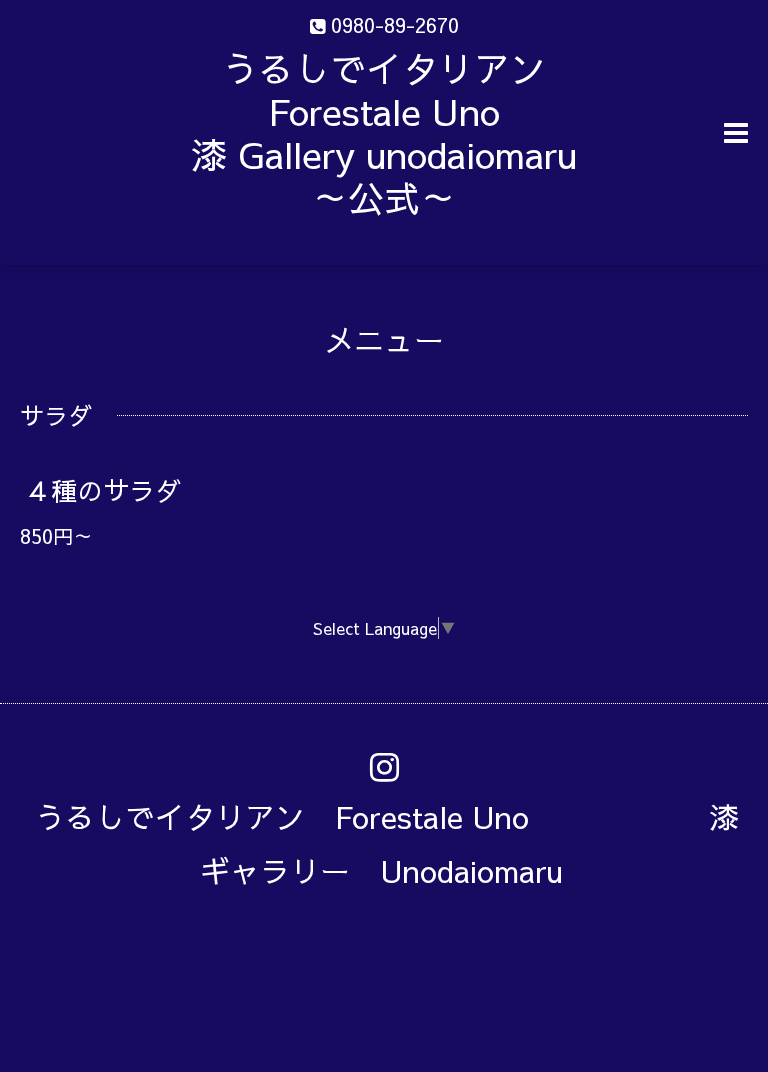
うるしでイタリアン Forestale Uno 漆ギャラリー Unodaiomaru (387, 843)
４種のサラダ (103, 490)
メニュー (384, 339)
